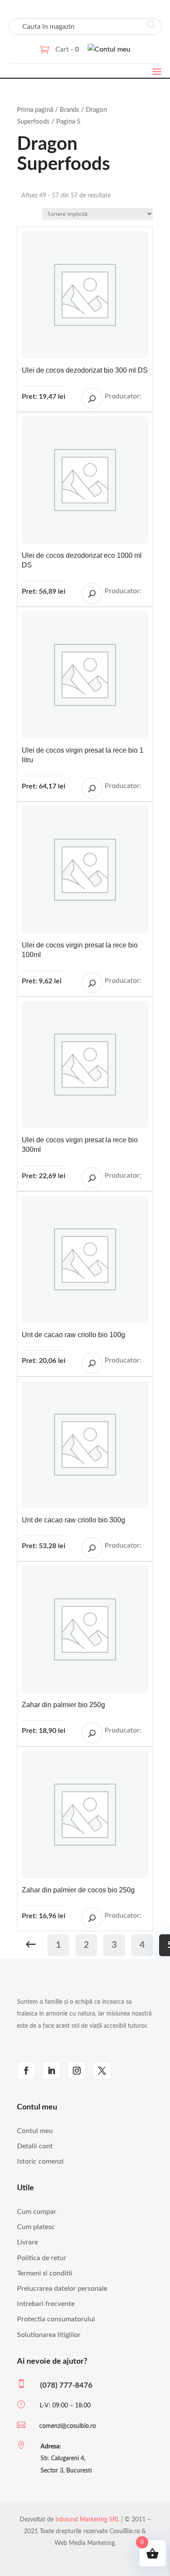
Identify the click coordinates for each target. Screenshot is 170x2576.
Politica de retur (42, 2258)
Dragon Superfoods (146, 398)
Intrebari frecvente (46, 2304)
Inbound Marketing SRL (87, 2520)
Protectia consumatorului (56, 2319)
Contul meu (35, 2131)
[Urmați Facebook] (26, 2071)
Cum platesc (36, 2227)
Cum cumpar (37, 2212)
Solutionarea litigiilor (49, 2335)
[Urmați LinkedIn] (51, 2071)
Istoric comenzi (40, 2161)
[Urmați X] (102, 2071)
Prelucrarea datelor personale (62, 2289)
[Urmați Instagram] (77, 2071)
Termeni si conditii (45, 2273)
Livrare (27, 2242)
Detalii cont (35, 2146)
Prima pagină (35, 110)
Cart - (67, 49)
